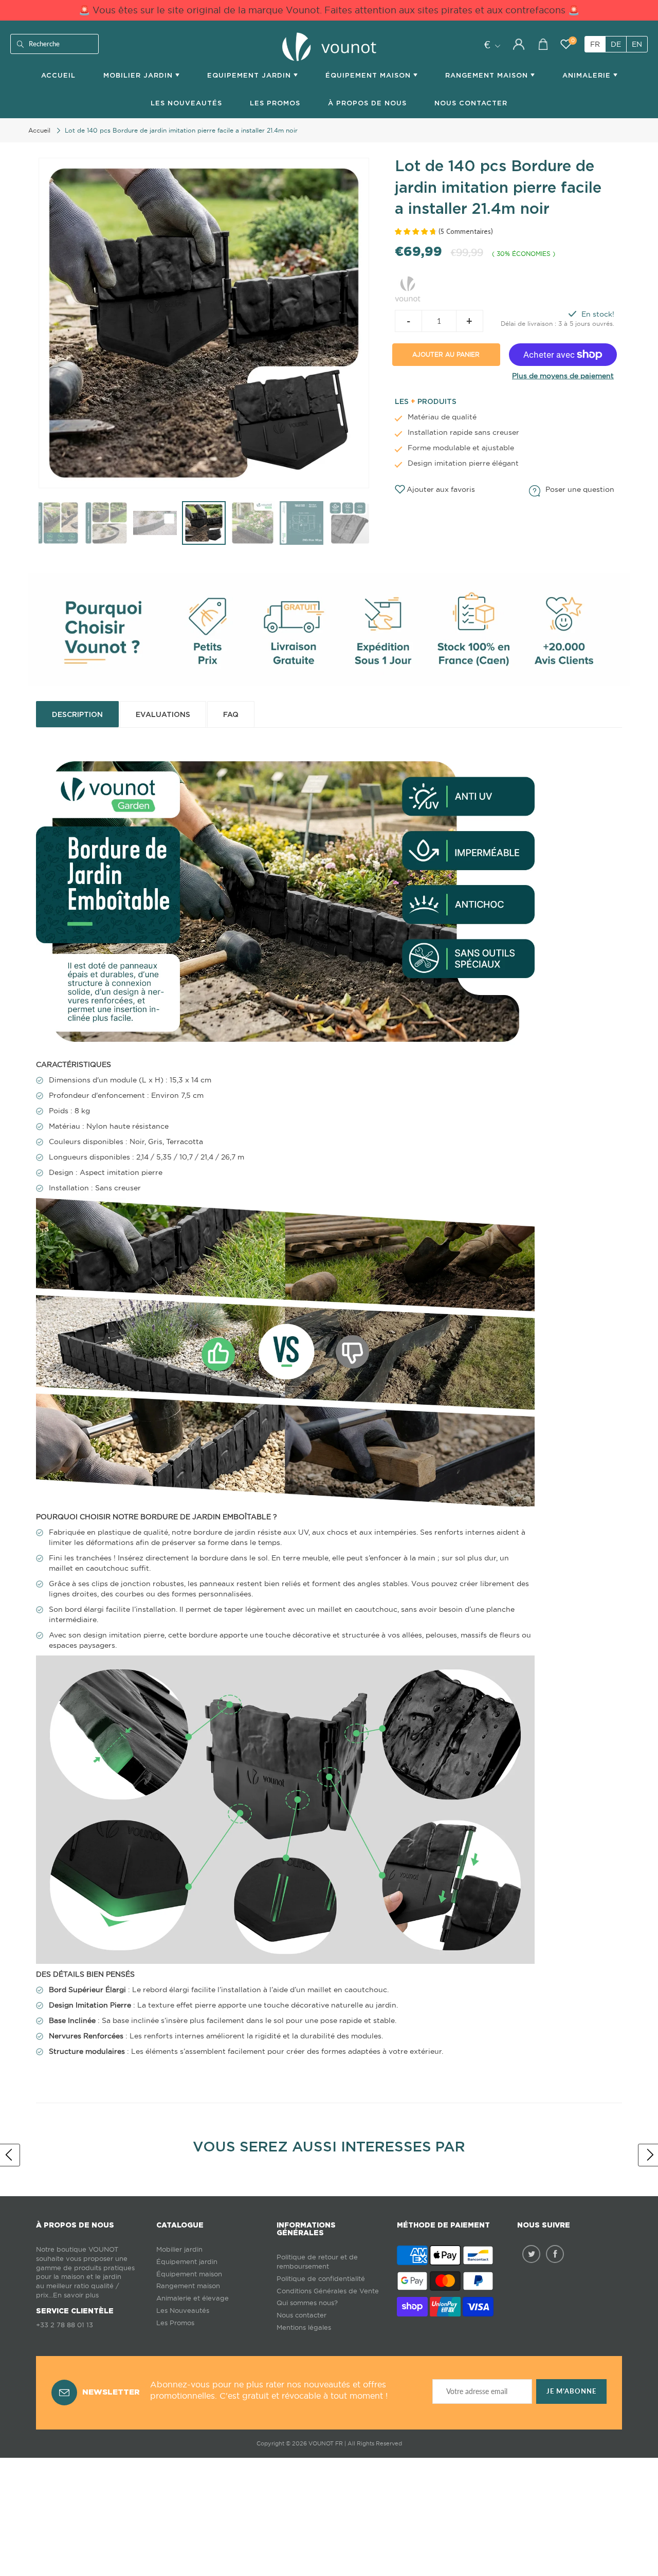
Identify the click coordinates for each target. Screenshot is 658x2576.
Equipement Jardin (250, 75)
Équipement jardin (187, 2262)
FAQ (231, 714)
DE (616, 44)
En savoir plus (76, 2295)
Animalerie (588, 75)
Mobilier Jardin (139, 75)
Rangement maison (488, 75)
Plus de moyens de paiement (563, 376)
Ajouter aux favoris (441, 489)
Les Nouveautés (186, 103)
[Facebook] (555, 2254)
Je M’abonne (571, 2391)
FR (595, 44)
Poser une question (580, 489)
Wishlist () (573, 41)
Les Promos (275, 103)
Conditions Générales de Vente (328, 2291)
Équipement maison (369, 75)
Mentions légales (304, 2327)
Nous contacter (301, 2315)
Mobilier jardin (179, 2249)
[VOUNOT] (408, 287)
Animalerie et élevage (193, 2298)
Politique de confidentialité (321, 2279)
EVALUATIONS (163, 714)
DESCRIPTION (77, 714)
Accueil (58, 75)
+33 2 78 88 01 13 (65, 2325)
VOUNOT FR (326, 2443)
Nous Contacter (471, 103)
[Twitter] (531, 2254)
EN (637, 44)
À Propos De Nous (367, 103)
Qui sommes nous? (307, 2303)
